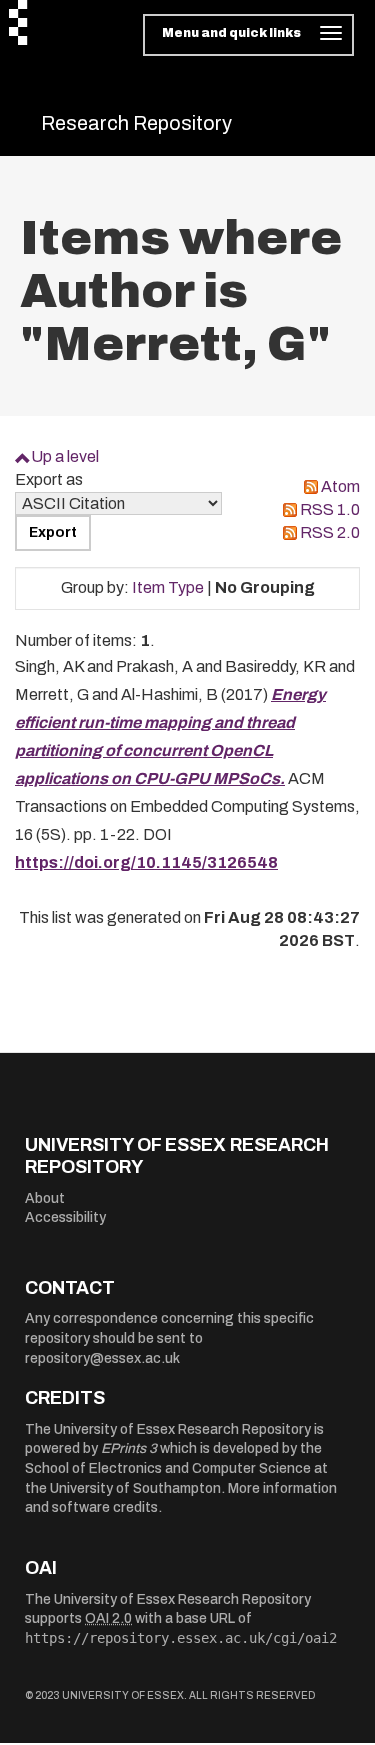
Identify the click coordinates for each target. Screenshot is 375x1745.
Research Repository (136, 123)
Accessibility (65, 1217)
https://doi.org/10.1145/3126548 (146, 862)
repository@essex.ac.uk (102, 1358)
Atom (340, 486)
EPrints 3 (129, 1448)
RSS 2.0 (330, 532)
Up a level (65, 456)
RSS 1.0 (330, 509)
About (45, 1198)
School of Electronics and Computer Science (168, 1468)
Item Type (168, 587)
